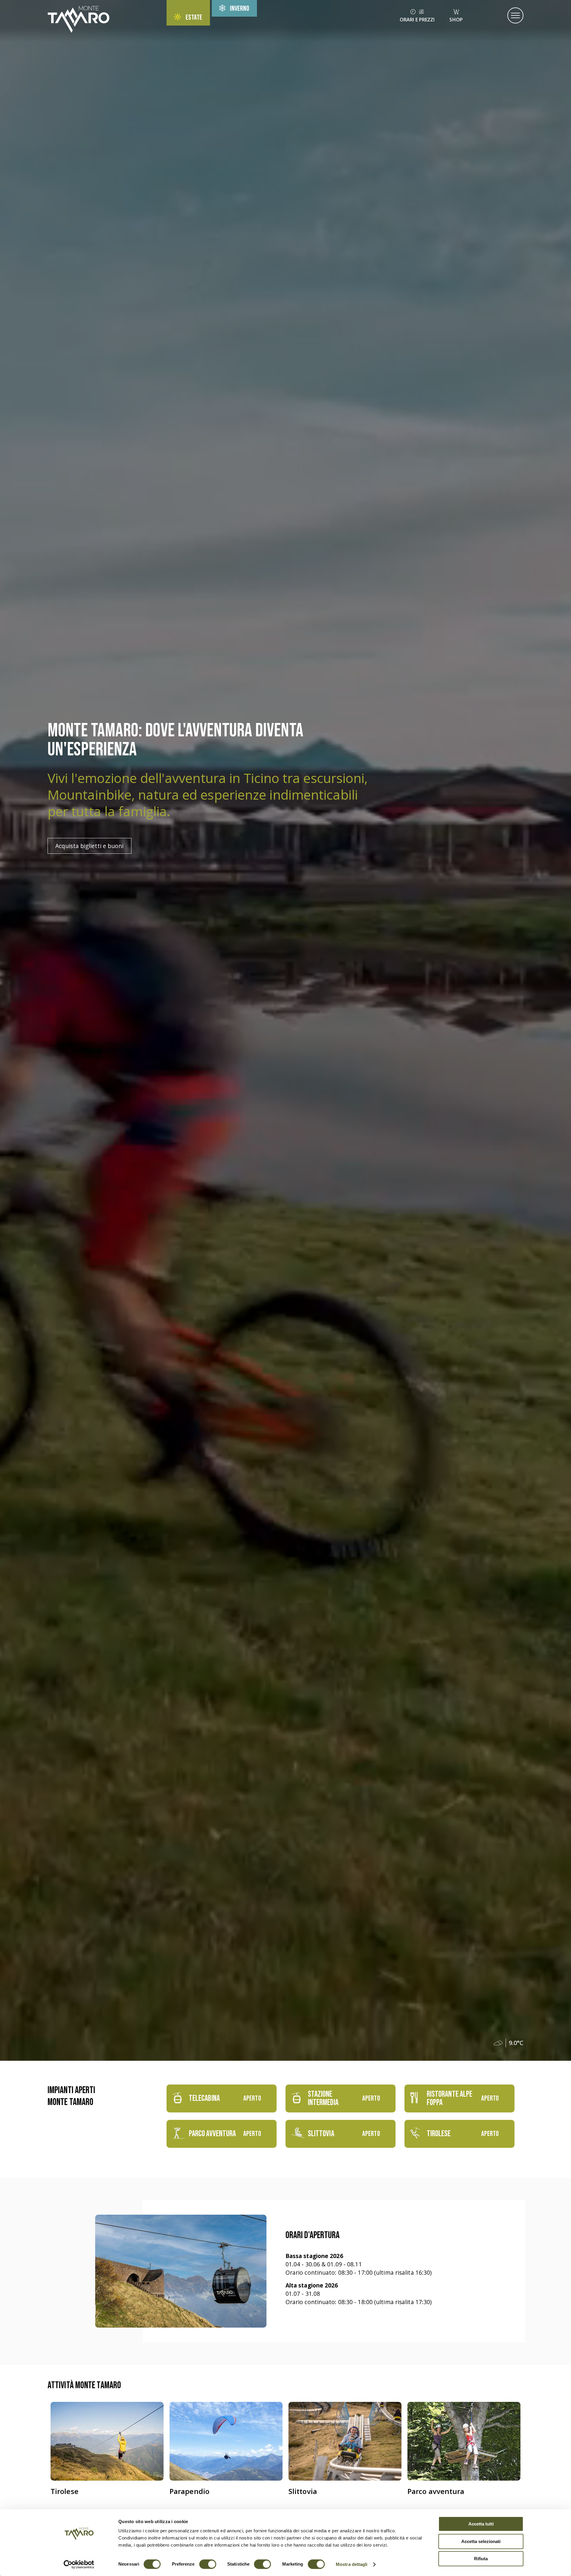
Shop (456, 20)
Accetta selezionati (481, 2541)
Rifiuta (481, 2559)
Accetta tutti (481, 2524)
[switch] (208, 2564)
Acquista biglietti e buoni (90, 846)
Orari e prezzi (417, 20)
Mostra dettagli (352, 2564)
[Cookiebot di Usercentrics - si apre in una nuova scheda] (79, 2564)
